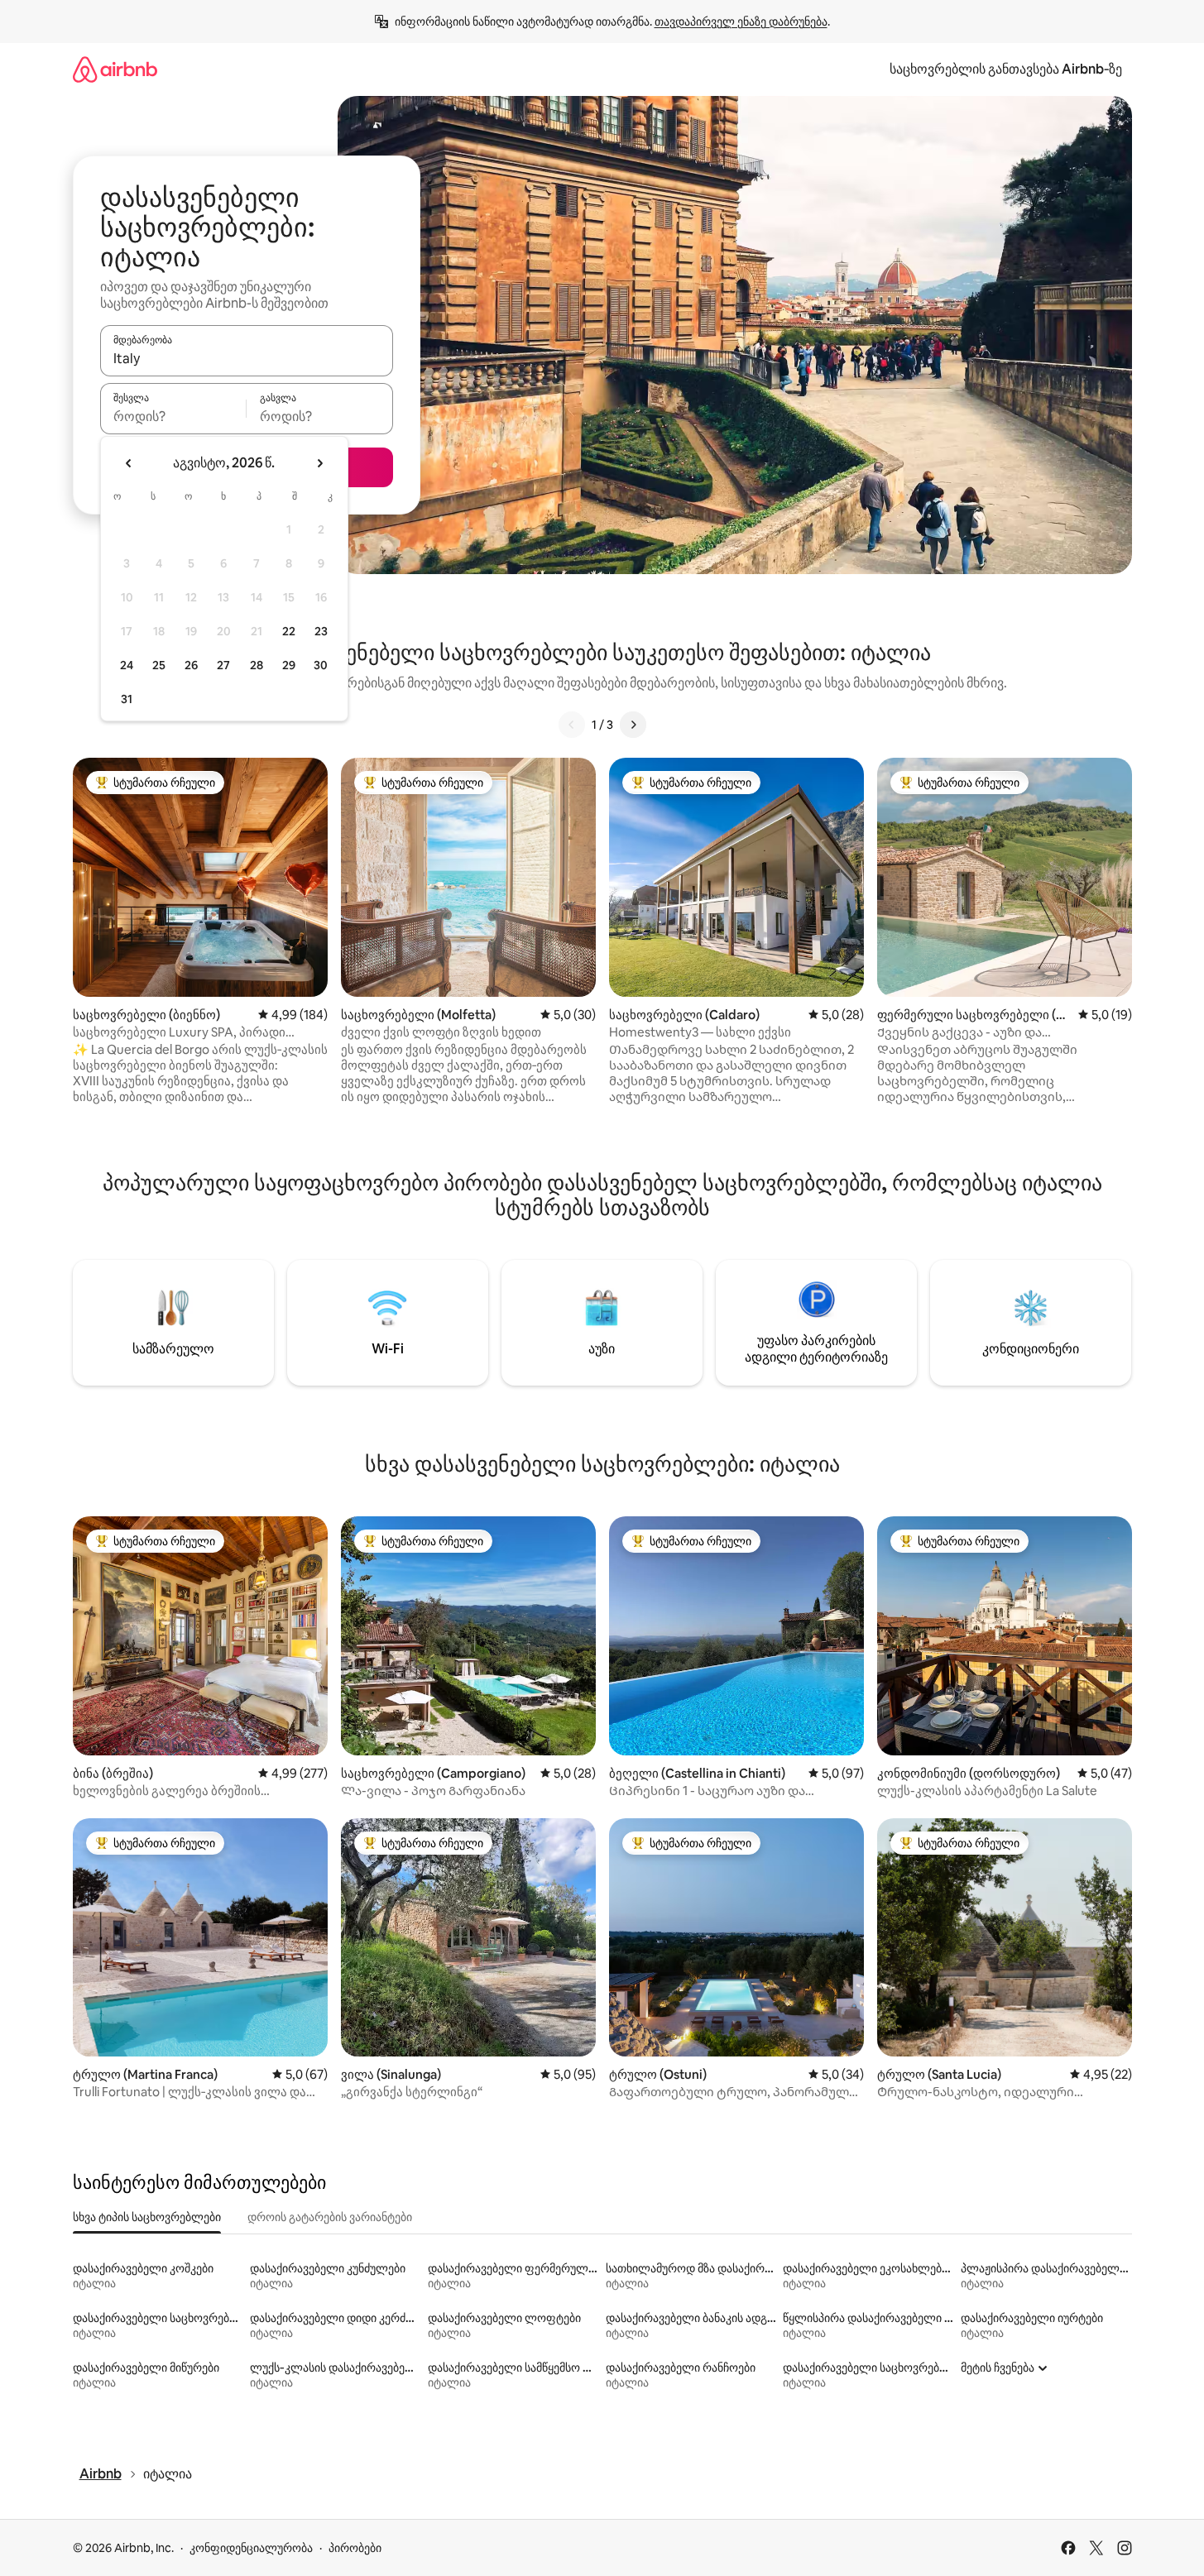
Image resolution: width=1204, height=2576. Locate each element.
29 (289, 665)
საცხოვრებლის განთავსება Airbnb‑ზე (1006, 69)
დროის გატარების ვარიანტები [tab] (330, 2217)
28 (257, 665)
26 (191, 665)
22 (289, 631)
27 (223, 665)
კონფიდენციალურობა (251, 2548)
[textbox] (173, 416)
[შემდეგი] (633, 725)
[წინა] (572, 725)
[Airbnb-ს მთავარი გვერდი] (115, 69)
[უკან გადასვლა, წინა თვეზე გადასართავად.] (129, 463)
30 (321, 665)
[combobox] (247, 358)
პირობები (355, 2548)
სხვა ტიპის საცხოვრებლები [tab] (147, 2217)
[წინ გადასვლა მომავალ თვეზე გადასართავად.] (319, 463)
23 (321, 631)
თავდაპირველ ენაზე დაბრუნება (741, 22)
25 (159, 665)
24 (127, 665)
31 (127, 699)
